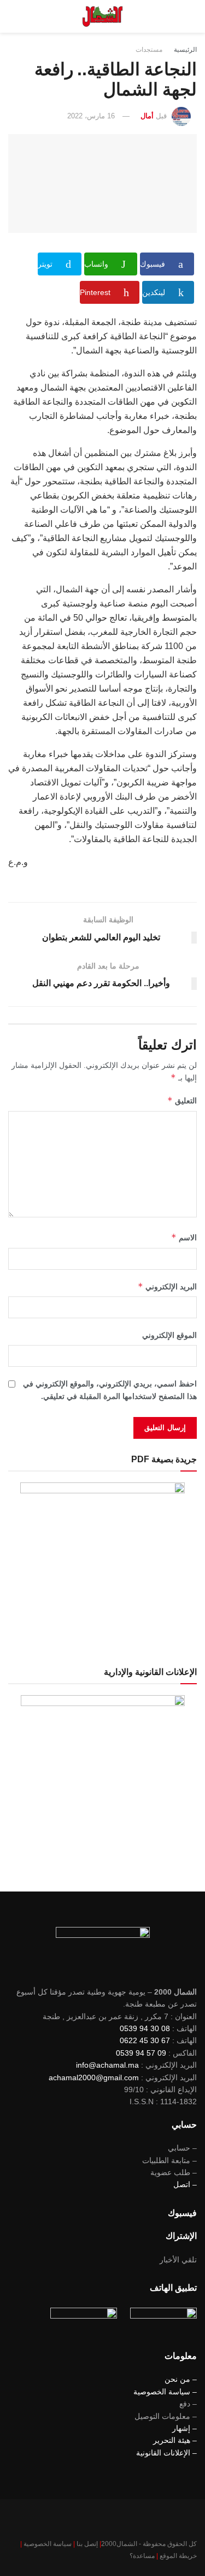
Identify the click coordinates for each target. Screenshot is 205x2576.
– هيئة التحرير (175, 2440)
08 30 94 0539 (145, 2028)
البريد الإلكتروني (167, 1286)
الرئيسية (185, 50)
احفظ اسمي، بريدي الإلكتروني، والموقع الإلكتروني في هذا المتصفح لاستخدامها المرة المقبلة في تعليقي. (110, 1390)
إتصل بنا (87, 2544)
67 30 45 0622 (145, 2040)
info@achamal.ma (107, 2065)
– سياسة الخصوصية (165, 2392)
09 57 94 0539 (141, 2053)
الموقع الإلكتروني (169, 1335)
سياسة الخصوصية (48, 2544)
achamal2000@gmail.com (94, 2077)
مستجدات (149, 50)
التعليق (182, 1100)
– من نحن (181, 2379)
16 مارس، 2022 (91, 116)
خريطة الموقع (178, 2556)
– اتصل (185, 2184)
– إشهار (184, 2428)
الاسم (184, 1237)
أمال (147, 116)
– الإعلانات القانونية (166, 2453)
